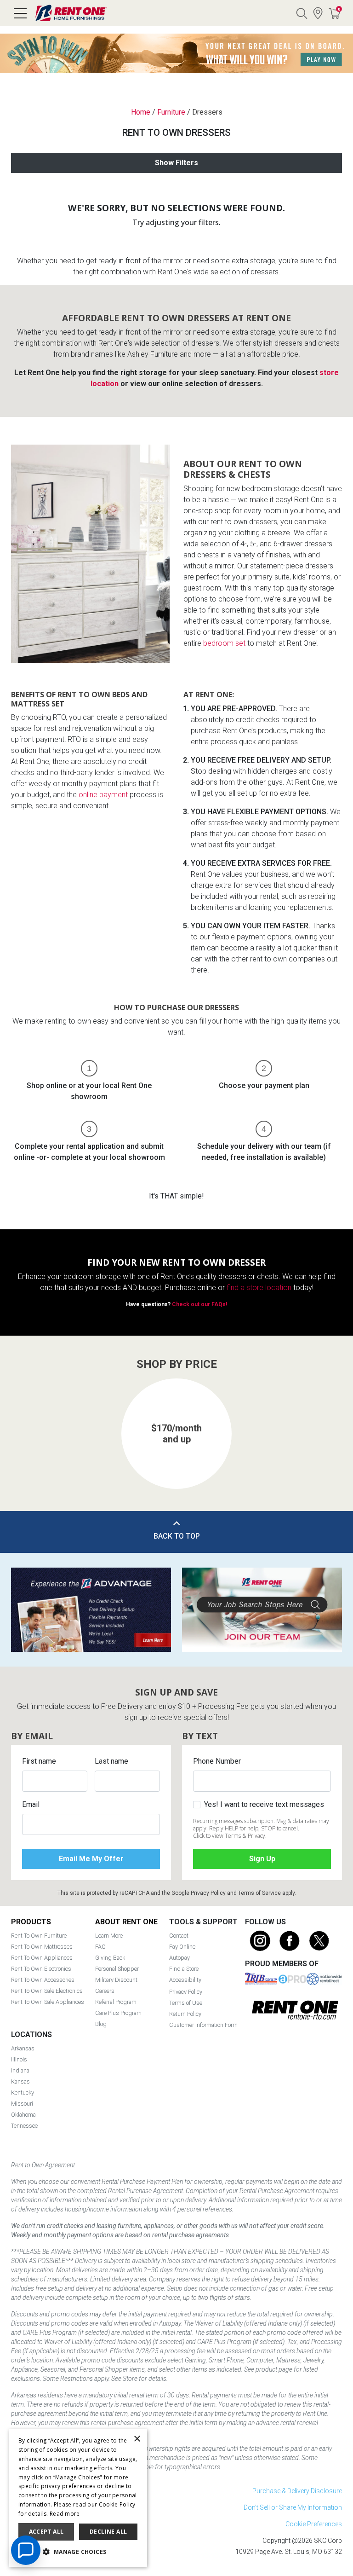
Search (302, 13)
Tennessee (24, 2126)
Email (31, 1804)
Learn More (109, 1936)
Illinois (19, 2059)
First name (39, 1761)
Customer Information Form (203, 2025)
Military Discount (116, 1980)
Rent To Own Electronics (41, 1969)
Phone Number (217, 1761)
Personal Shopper (117, 1969)
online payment (103, 795)
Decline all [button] (108, 2532)
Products (31, 1922)
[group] (176, 1434)
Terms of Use (186, 2003)
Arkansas (23, 2048)
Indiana (20, 2070)
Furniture (171, 112)
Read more (65, 2514)
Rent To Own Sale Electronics (47, 1991)
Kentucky (23, 2093)
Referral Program (116, 2002)
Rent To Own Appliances (42, 1958)
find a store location (259, 1288)
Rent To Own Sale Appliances (48, 2002)
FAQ (100, 1947)
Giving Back (110, 1958)
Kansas (20, 2081)
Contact (179, 1936)
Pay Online (182, 1947)
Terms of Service (259, 1893)
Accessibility (185, 1980)
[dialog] (78, 2498)
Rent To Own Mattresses (42, 1947)
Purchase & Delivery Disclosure (297, 2491)
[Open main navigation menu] (20, 13)
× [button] (137, 2439)
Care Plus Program (118, 2013)
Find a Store (318, 13)
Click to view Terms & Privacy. (230, 1836)
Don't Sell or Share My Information (293, 2507)
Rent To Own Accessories (43, 1980)
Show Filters (176, 163)
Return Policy (185, 2014)
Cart (339, 9)
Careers (105, 1991)
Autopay (179, 1958)
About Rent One (126, 1922)
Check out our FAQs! (199, 1304)
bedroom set (224, 643)
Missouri (22, 2104)
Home (141, 112)
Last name (111, 1761)
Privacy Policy (208, 1893)
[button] (28, 1424)
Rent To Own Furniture (39, 1936)
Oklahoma (23, 2115)
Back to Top (177, 1536)
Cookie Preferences (314, 2524)
